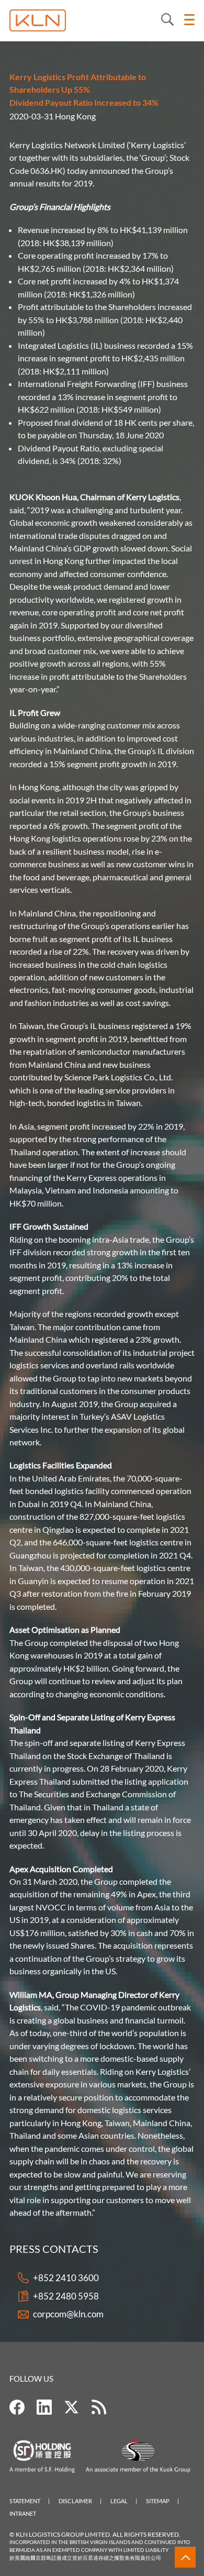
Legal (119, 2501)
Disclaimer (75, 2501)
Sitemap (158, 2501)
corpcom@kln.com (68, 2314)
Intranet (23, 2513)
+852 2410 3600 (66, 2278)
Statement (25, 2501)
